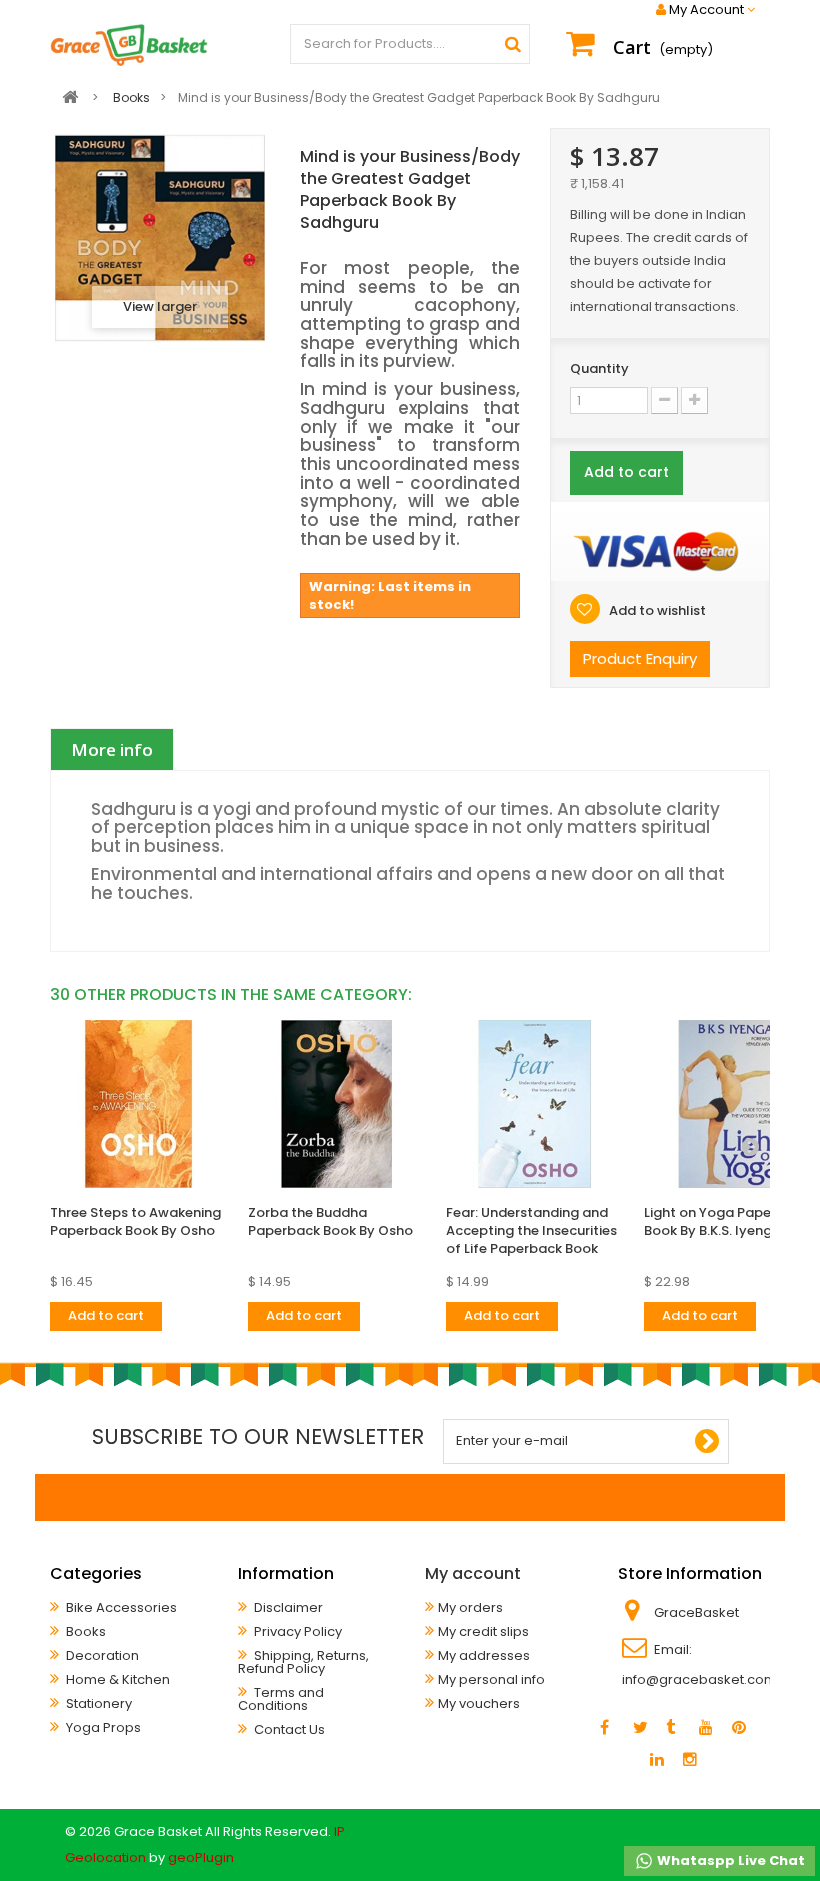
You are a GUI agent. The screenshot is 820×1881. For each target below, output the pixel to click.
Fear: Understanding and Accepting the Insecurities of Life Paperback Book (531, 1230)
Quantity (599, 368)
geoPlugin (201, 1857)
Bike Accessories (120, 1607)
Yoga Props (102, 1727)
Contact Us (288, 1729)
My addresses (484, 1655)
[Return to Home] (70, 97)
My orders (470, 1607)
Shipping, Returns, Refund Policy (303, 1662)
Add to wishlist (656, 610)
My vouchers (479, 1703)
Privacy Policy (296, 1631)
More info (112, 749)
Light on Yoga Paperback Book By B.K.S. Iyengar (726, 1221)
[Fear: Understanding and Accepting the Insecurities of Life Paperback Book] (535, 1104)
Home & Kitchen (116, 1679)
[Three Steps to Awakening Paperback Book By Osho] (139, 1104)
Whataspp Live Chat (729, 1860)
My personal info (491, 1679)
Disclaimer (287, 1607)
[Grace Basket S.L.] (129, 45)
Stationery (97, 1703)
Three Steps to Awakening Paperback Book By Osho (135, 1221)
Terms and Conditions (281, 1699)
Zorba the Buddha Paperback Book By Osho (330, 1221)
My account (473, 1573)
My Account (706, 10)
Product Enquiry (640, 658)
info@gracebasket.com (699, 1679)
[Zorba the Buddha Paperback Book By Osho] (337, 1104)
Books (84, 1631)
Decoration (101, 1655)
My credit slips (483, 1631)
